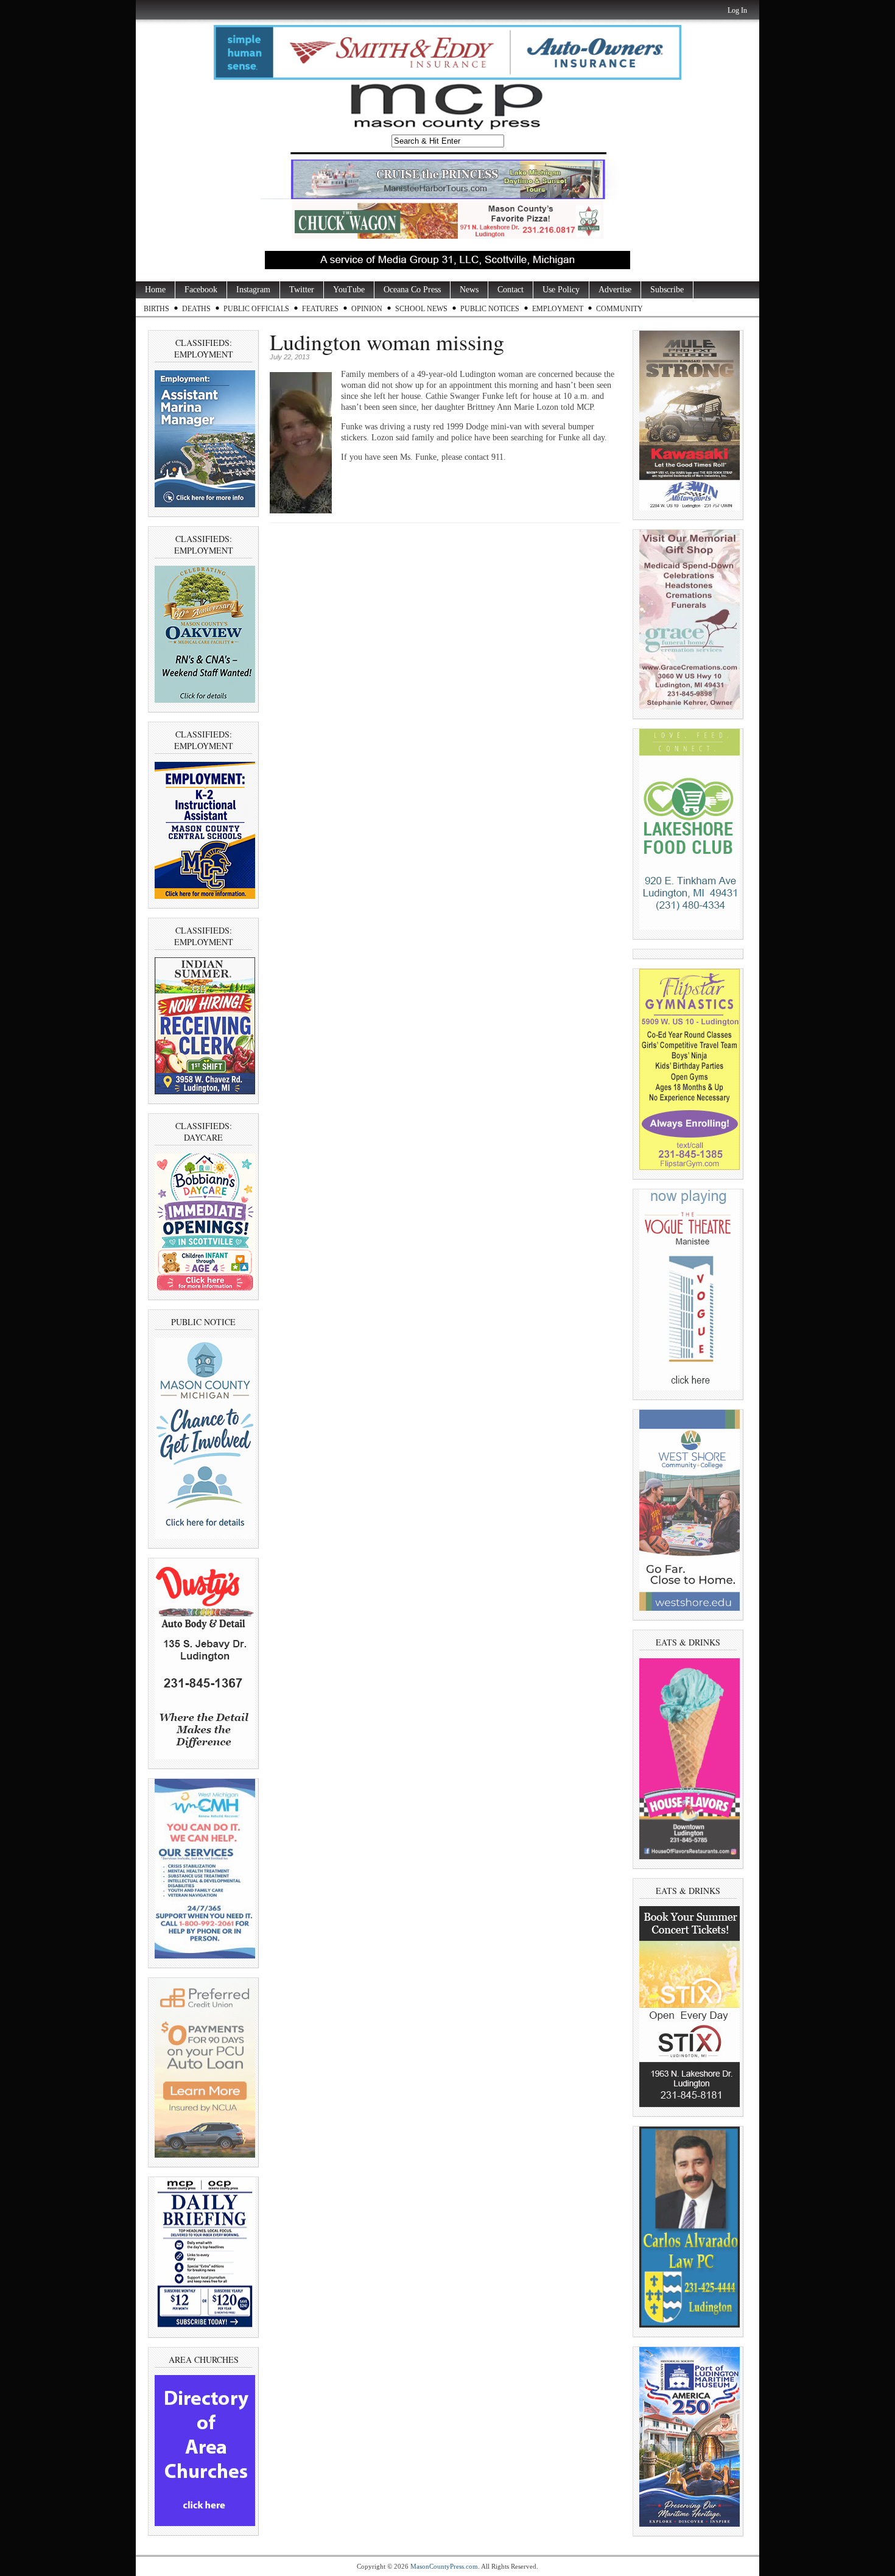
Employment (558, 309)
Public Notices (490, 309)
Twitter (302, 290)
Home (155, 290)
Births (156, 309)
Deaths (196, 309)
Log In (737, 10)
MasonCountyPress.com (444, 2566)
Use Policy (561, 290)
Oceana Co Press (412, 290)
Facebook (201, 290)
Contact (511, 290)
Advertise (615, 290)
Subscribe (667, 290)
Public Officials (256, 309)
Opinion (367, 309)
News (469, 290)
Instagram (253, 290)
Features (320, 309)
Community (619, 309)
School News (421, 309)
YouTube (349, 290)
